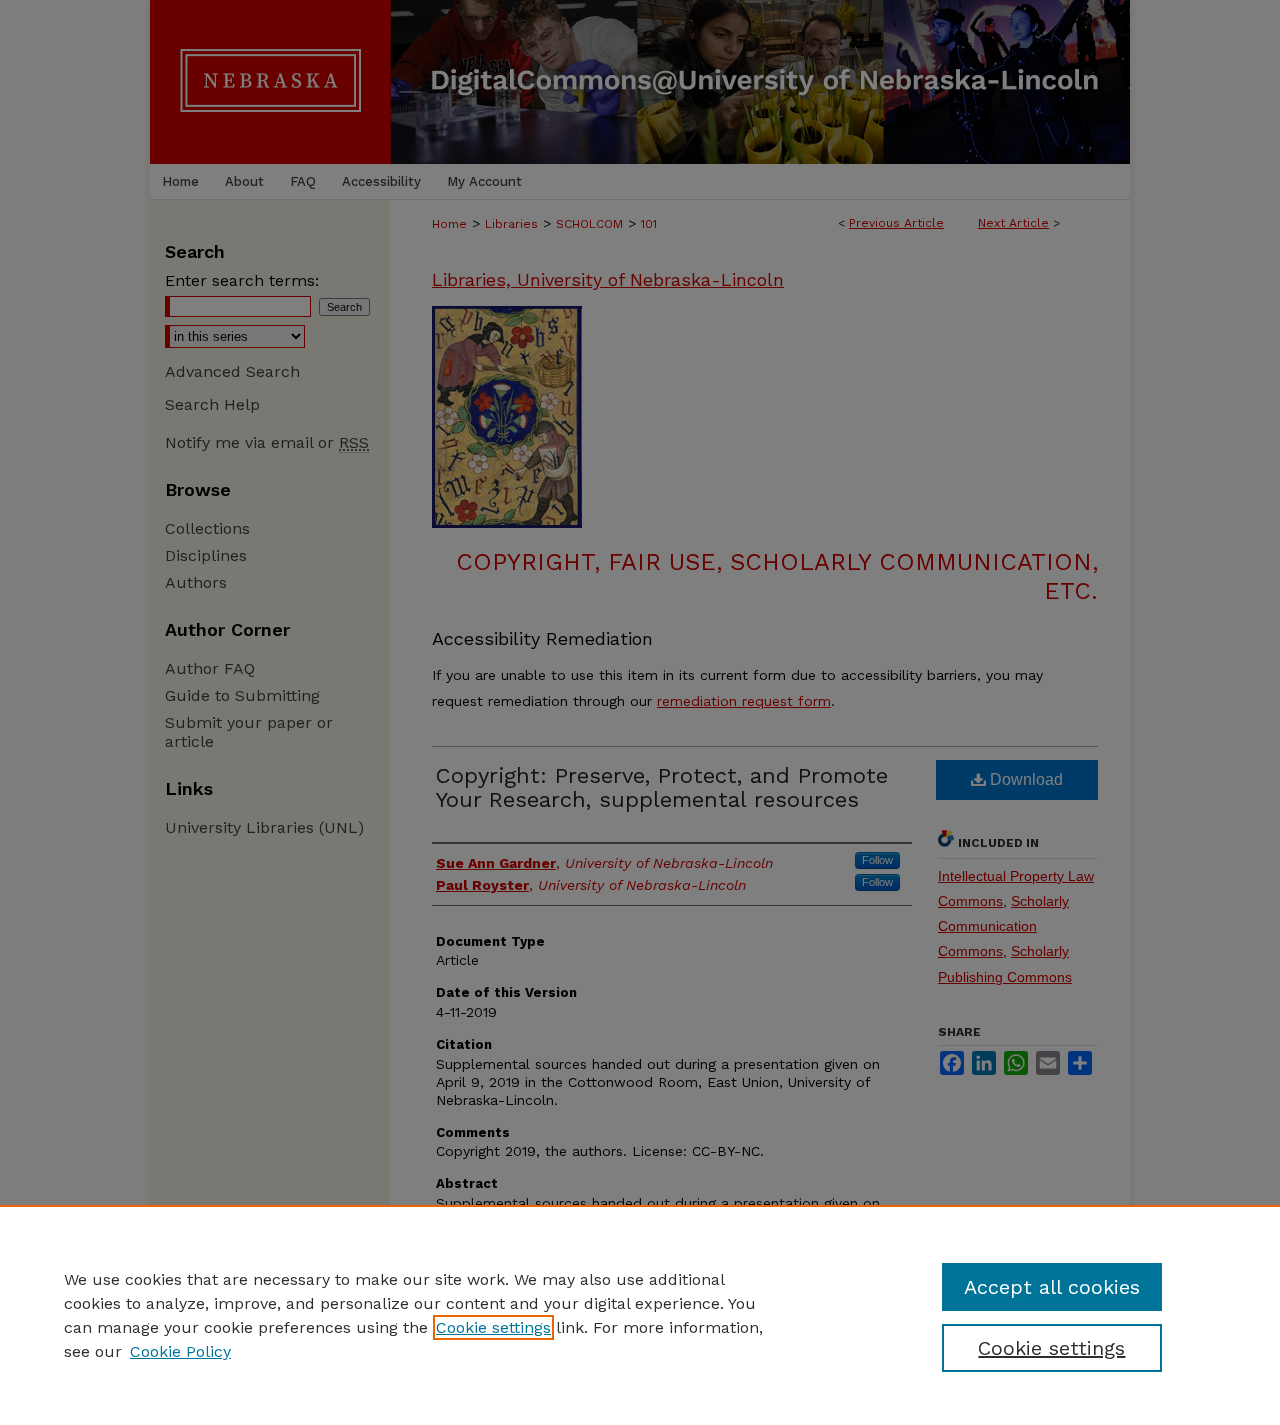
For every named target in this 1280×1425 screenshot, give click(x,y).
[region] (640, 1315)
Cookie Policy (180, 1351)
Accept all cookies (1052, 1287)
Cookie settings (493, 1327)
